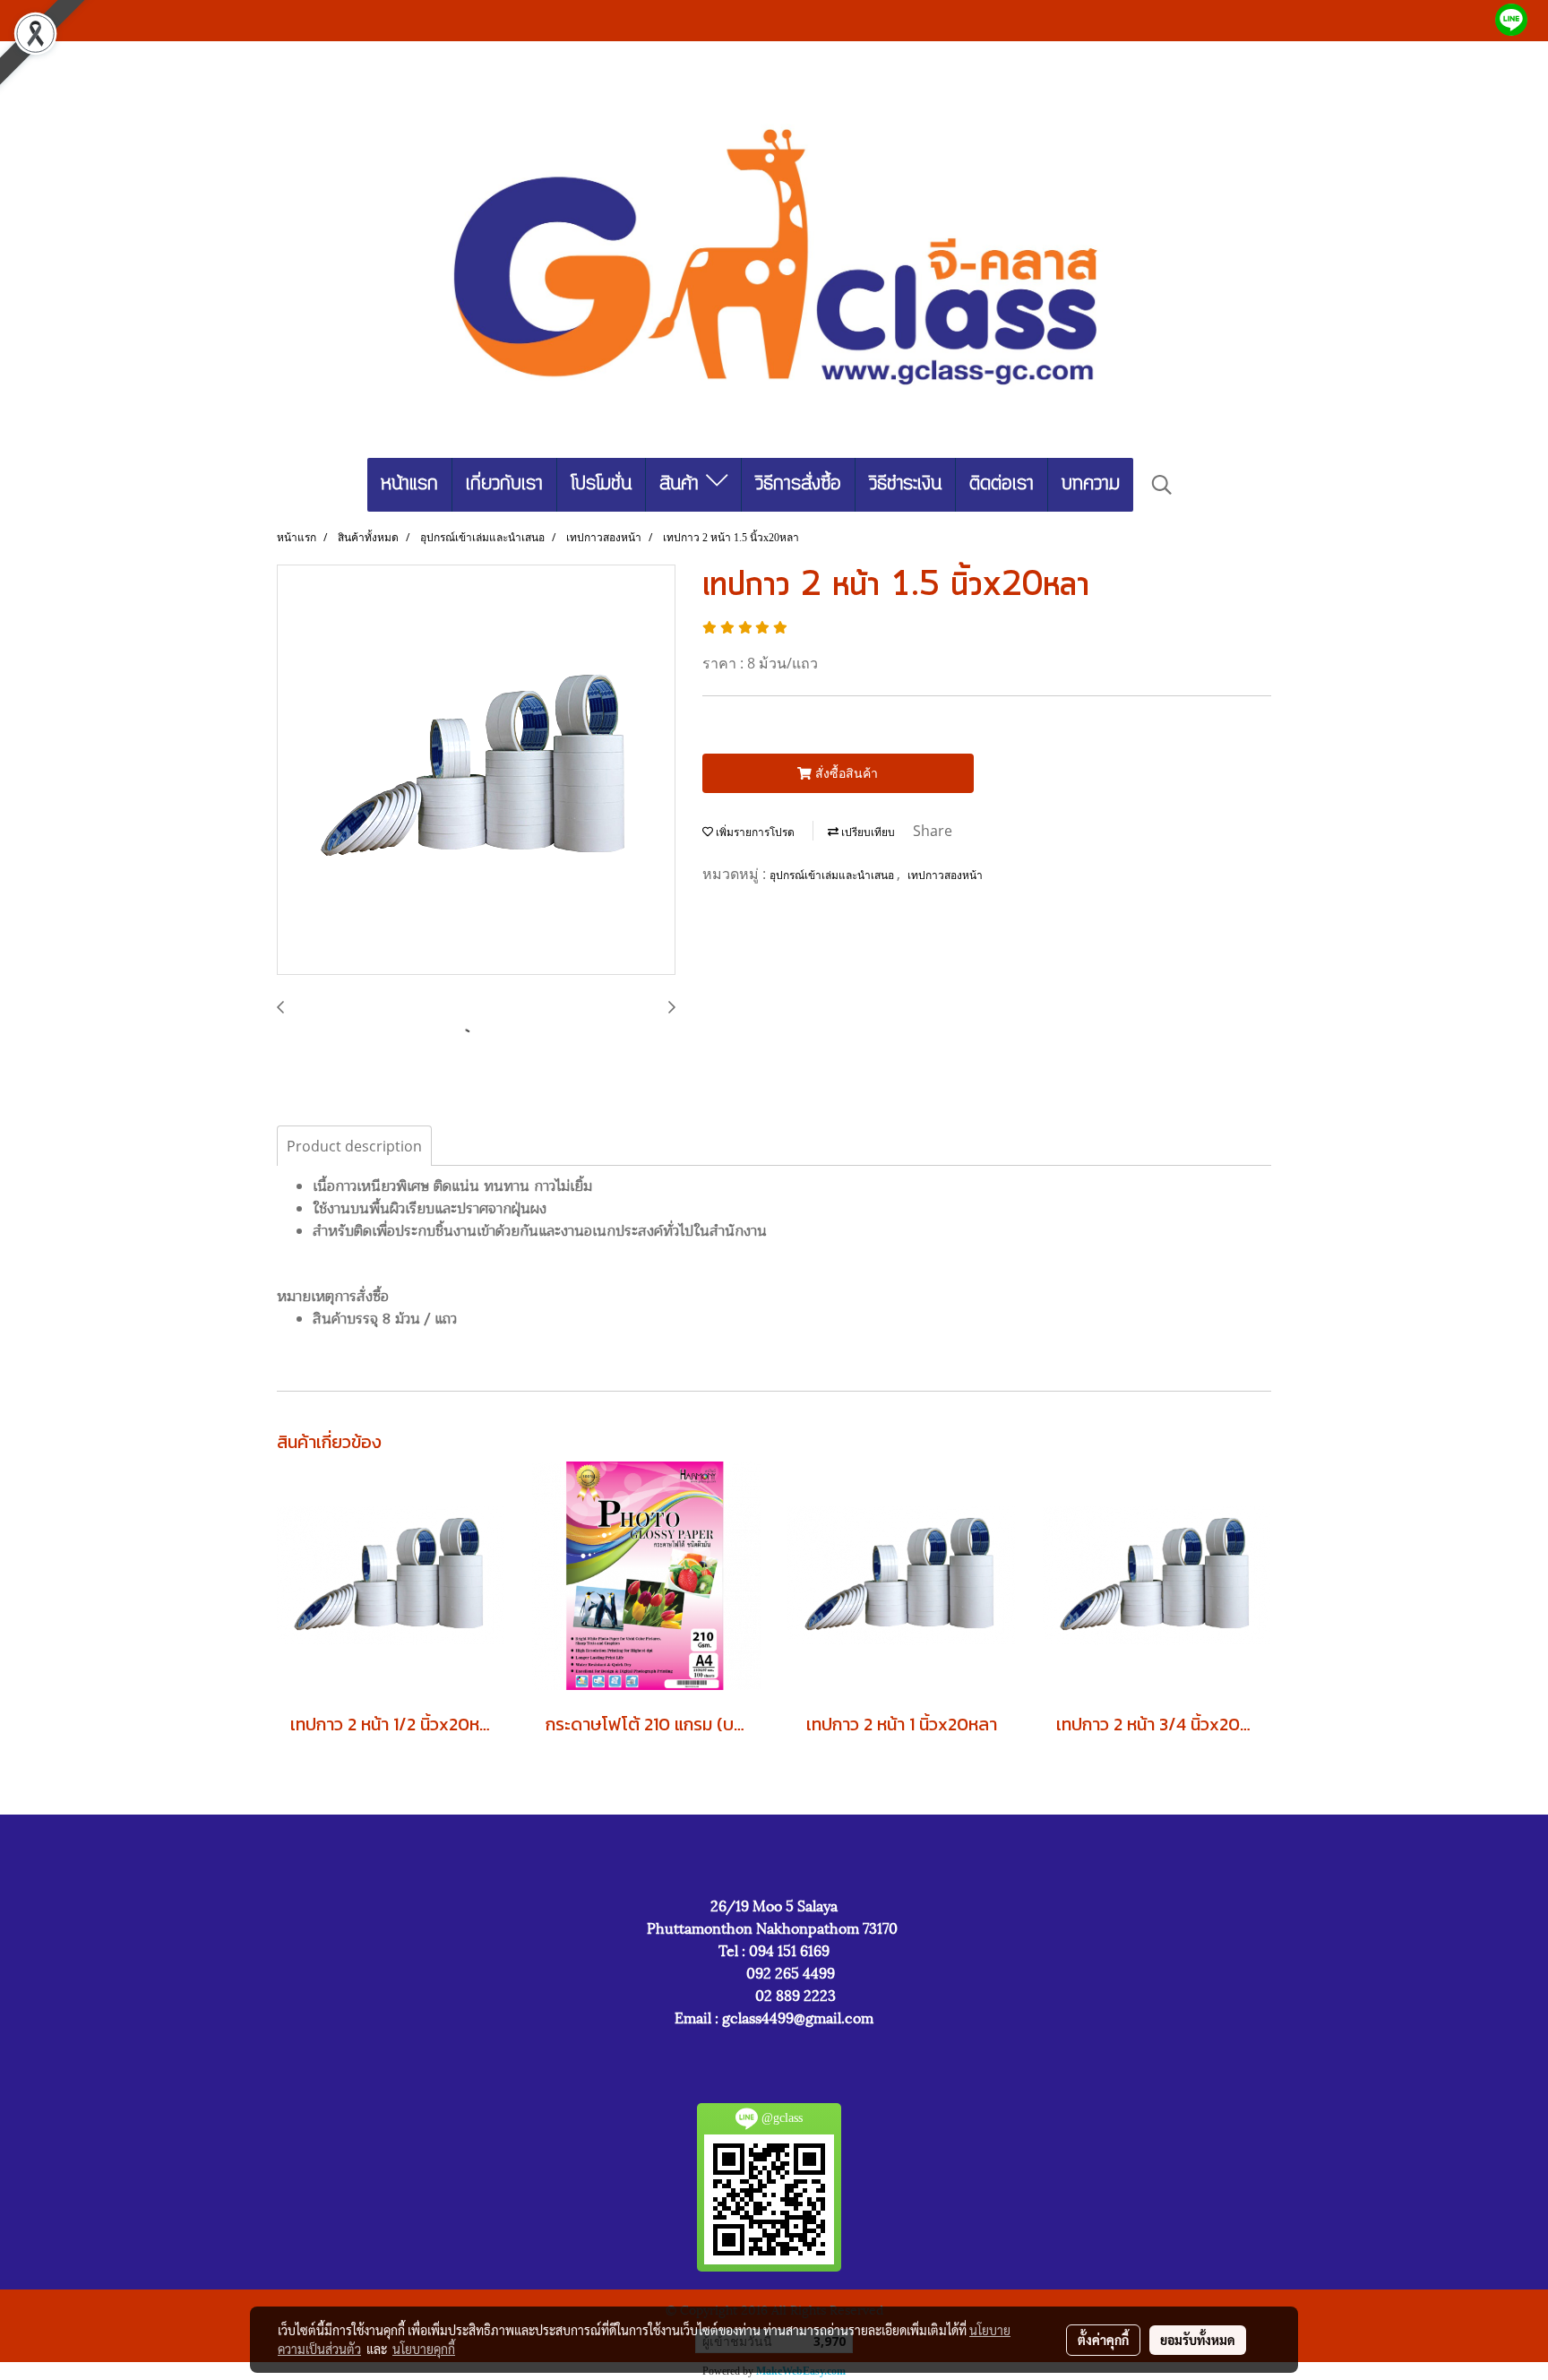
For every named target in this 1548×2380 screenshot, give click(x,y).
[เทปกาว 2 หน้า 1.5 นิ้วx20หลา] (476, 771)
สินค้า (683, 484)
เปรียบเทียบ (867, 832)
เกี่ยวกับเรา (504, 484)
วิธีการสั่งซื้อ (798, 484)
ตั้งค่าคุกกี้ (1103, 2340)
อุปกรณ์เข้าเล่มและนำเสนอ (833, 875)
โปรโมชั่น (601, 484)
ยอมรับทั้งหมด (1198, 2340)
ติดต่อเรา (1002, 484)
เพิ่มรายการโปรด (754, 832)
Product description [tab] (354, 1146)
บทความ (1091, 484)
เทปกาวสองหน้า (945, 875)
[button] (1162, 485)
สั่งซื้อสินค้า (845, 773)
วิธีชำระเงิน (905, 484)
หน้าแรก (409, 484)
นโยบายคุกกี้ (424, 2349)
